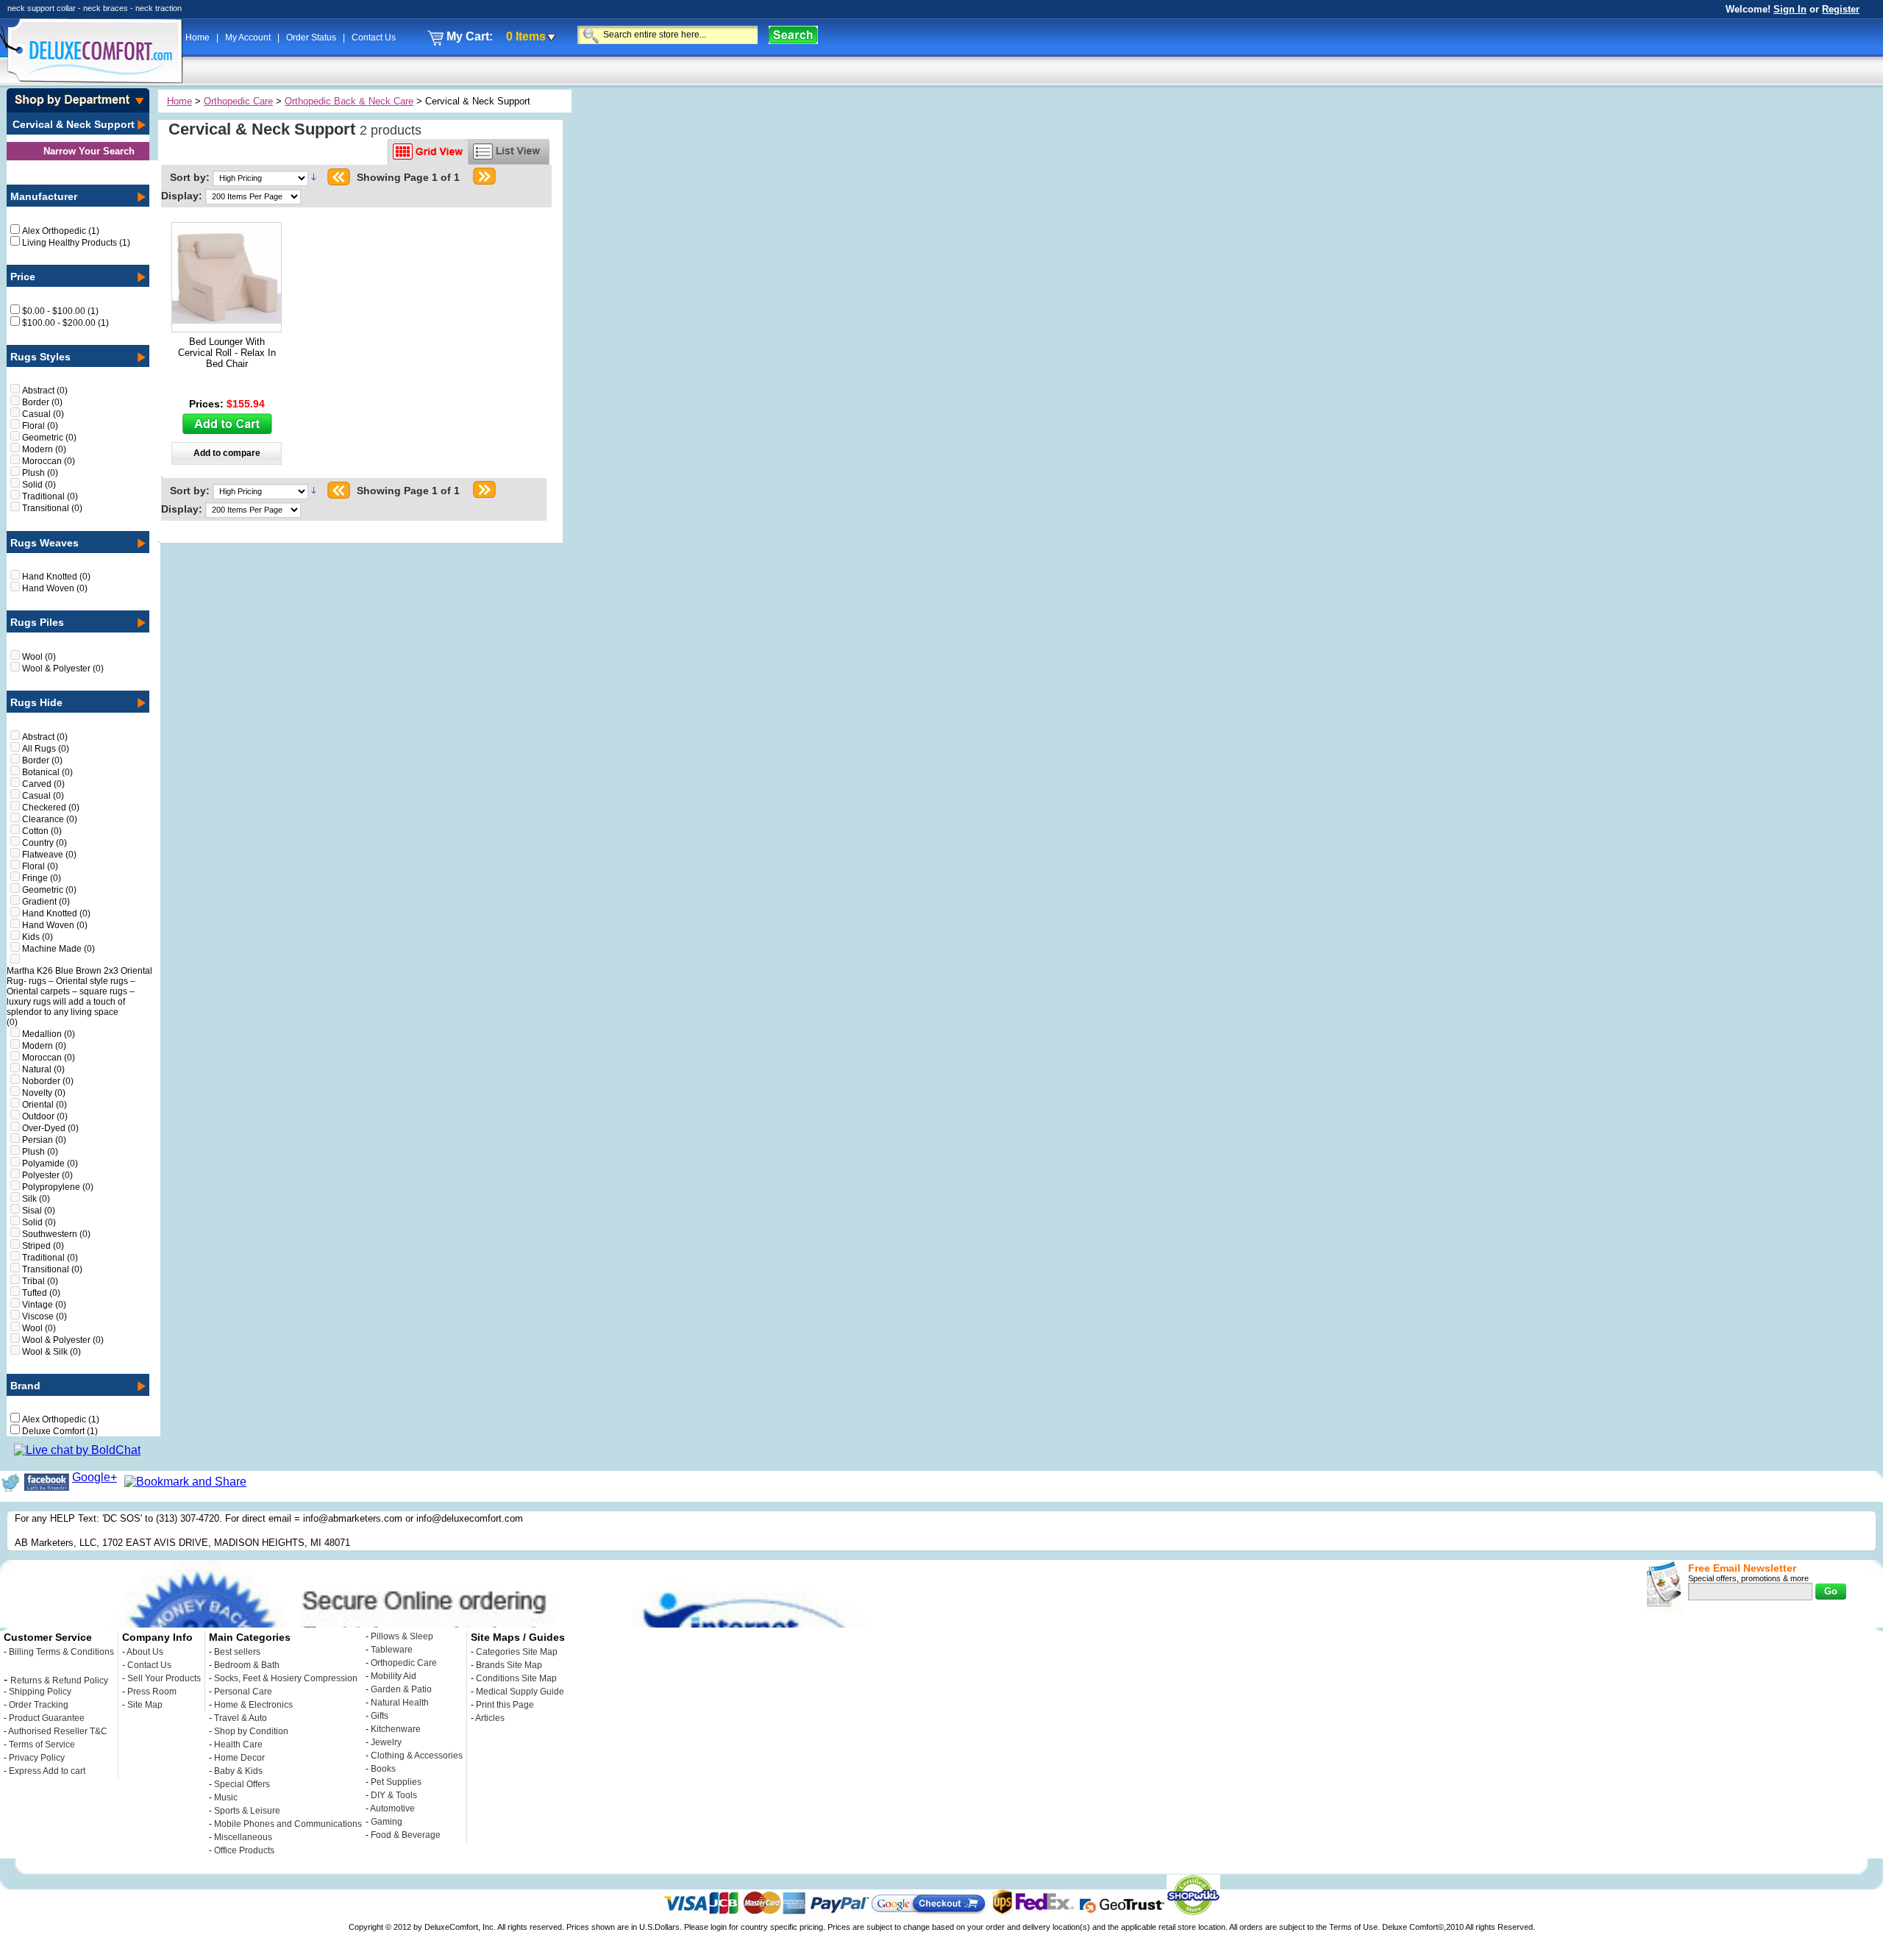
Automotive (392, 1808)
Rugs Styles (40, 357)
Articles (490, 1718)
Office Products (244, 1850)
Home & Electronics (253, 1705)
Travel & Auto (241, 1718)
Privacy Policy (37, 1758)
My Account (249, 38)
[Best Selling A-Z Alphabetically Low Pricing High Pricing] (263, 177)
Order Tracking (39, 1705)
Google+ (95, 1477)
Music (226, 1797)
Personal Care (243, 1692)
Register (1841, 9)
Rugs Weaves (45, 543)
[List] (509, 152)
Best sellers (237, 1652)
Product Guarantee (47, 1718)
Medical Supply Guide (520, 1692)
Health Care (238, 1745)
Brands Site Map (509, 1665)
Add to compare (227, 453)
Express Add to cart (47, 1771)
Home (199, 38)
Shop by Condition (251, 1731)
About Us (145, 1652)
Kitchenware (396, 1729)
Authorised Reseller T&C (58, 1731)
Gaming (387, 1822)
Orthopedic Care (238, 101)
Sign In (1790, 9)
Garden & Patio (401, 1689)
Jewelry (386, 1742)
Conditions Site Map (516, 1678)
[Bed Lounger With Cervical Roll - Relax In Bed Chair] (227, 328)
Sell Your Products (164, 1678)
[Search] (793, 35)
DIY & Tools (394, 1795)
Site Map (145, 1705)
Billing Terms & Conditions (61, 1652)
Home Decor (239, 1758)
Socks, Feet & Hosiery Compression (286, 1678)
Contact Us (374, 38)
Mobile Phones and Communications (288, 1824)
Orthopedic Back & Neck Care (349, 101)
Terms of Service (42, 1745)
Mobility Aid (394, 1676)
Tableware (392, 1650)
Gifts (380, 1716)
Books (383, 1769)
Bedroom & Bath (247, 1665)
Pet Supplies (396, 1782)
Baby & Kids (238, 1771)
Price (23, 277)
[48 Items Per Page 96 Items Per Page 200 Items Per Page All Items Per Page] (253, 196)
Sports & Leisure (247, 1811)
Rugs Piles (37, 622)
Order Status (312, 38)
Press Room (152, 1692)
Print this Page (505, 1705)
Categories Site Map (517, 1652)
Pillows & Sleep (402, 1636)
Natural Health (400, 1703)
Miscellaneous (243, 1837)
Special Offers (242, 1784)
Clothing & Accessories (417, 1756)
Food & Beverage (406, 1835)
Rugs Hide (36, 702)
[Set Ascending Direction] (314, 177)
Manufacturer (44, 196)
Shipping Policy (40, 1692)
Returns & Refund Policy (59, 1681)
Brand (25, 1386)
